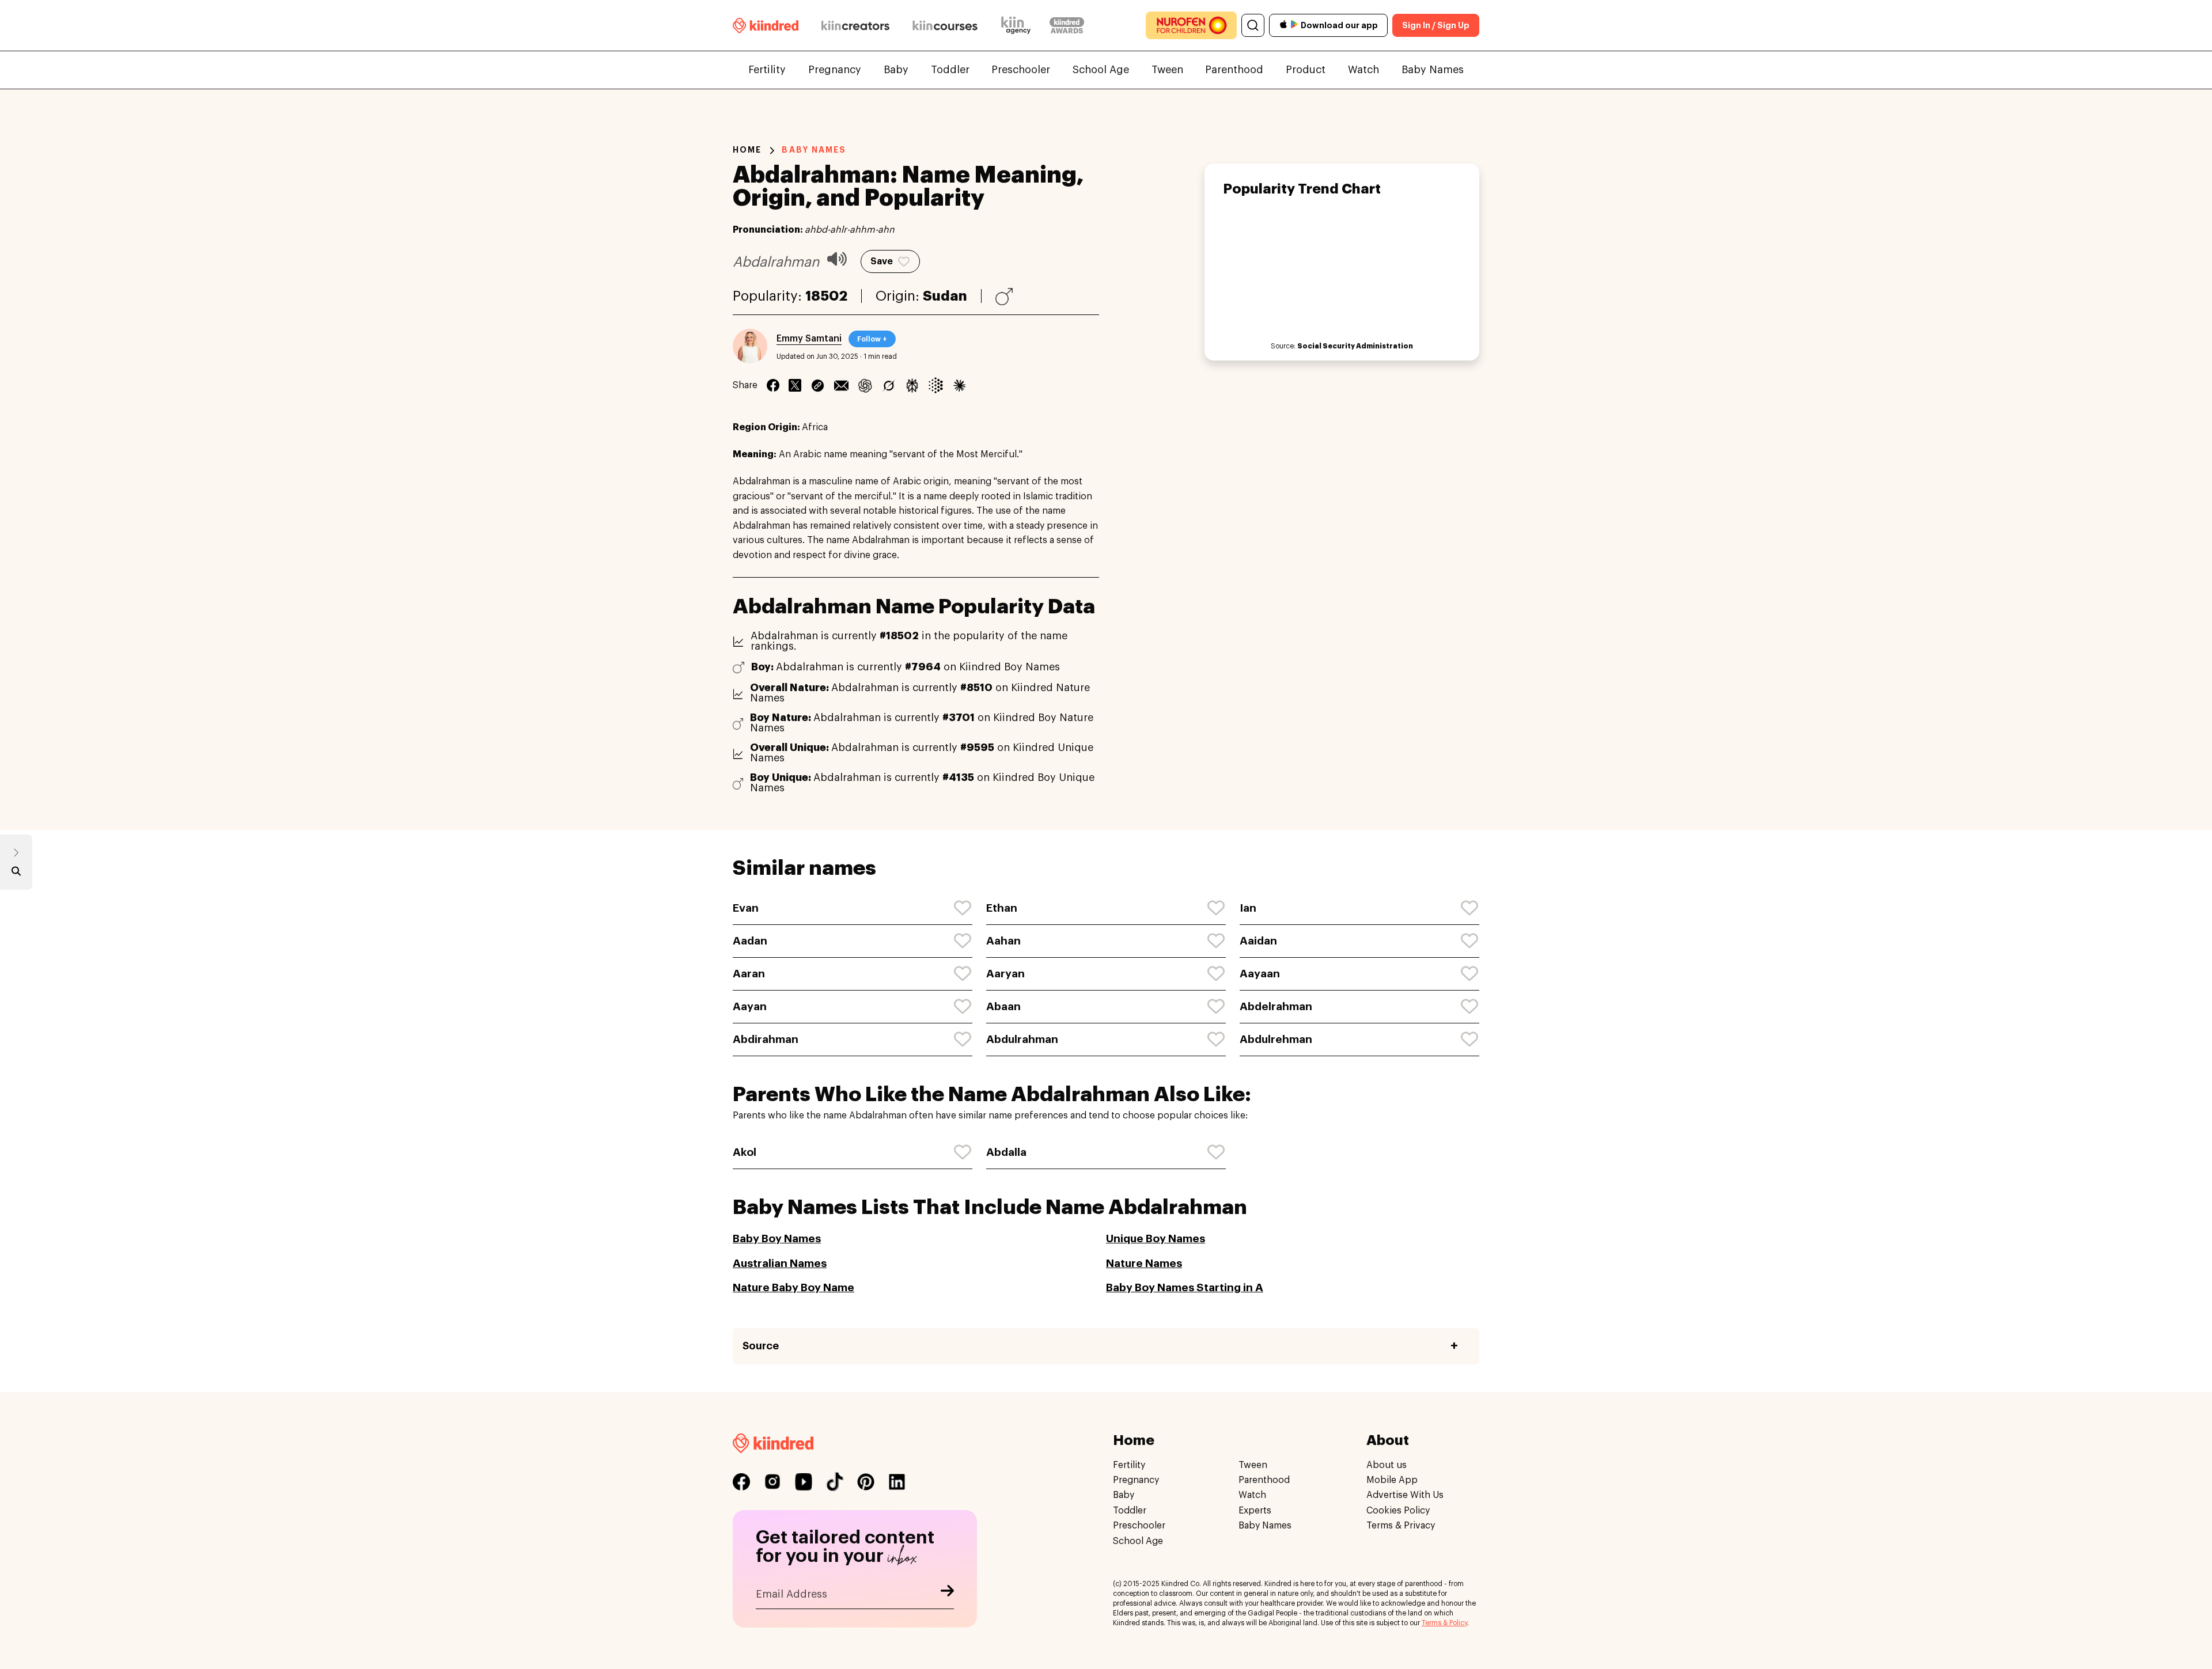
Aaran (749, 974)
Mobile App (1392, 1481)
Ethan (1002, 908)
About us (1387, 1465)
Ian (1248, 908)
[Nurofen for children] (1191, 25)
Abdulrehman (1276, 1039)
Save (882, 261)
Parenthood (1234, 70)
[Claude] (959, 385)
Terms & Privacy (1401, 1526)
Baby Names (1433, 70)
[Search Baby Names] (16, 874)
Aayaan (1260, 974)
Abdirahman (766, 1039)
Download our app (1339, 25)
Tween (1167, 70)
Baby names (814, 150)
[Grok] (889, 385)
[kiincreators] (855, 25)
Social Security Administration (1355, 346)
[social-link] (741, 1482)
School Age (1101, 70)
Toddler (950, 70)
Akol (745, 1152)
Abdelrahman (1276, 1006)
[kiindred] (766, 25)
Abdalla (1006, 1152)
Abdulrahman (1022, 1039)
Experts (1255, 1511)
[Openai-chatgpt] (865, 385)
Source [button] (761, 1346)
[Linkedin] (818, 385)
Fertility (767, 70)
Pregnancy (835, 70)
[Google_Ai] (936, 385)
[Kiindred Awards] (1067, 25)
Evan (746, 908)
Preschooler (1021, 70)
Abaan (1003, 1006)
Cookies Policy (1398, 1511)
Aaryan (1005, 974)
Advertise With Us (1405, 1496)
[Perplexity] (912, 385)
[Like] (963, 908)
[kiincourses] (945, 25)
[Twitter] (795, 385)
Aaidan (1258, 941)
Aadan (750, 941)
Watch (1363, 70)
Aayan (750, 1006)
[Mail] (841, 385)
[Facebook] (773, 385)
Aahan (1003, 941)
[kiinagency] (1018, 25)
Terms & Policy (1444, 1623)
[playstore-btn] (1294, 25)
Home (747, 150)
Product (1306, 70)
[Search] (1253, 25)
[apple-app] (1283, 26)
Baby (896, 70)
